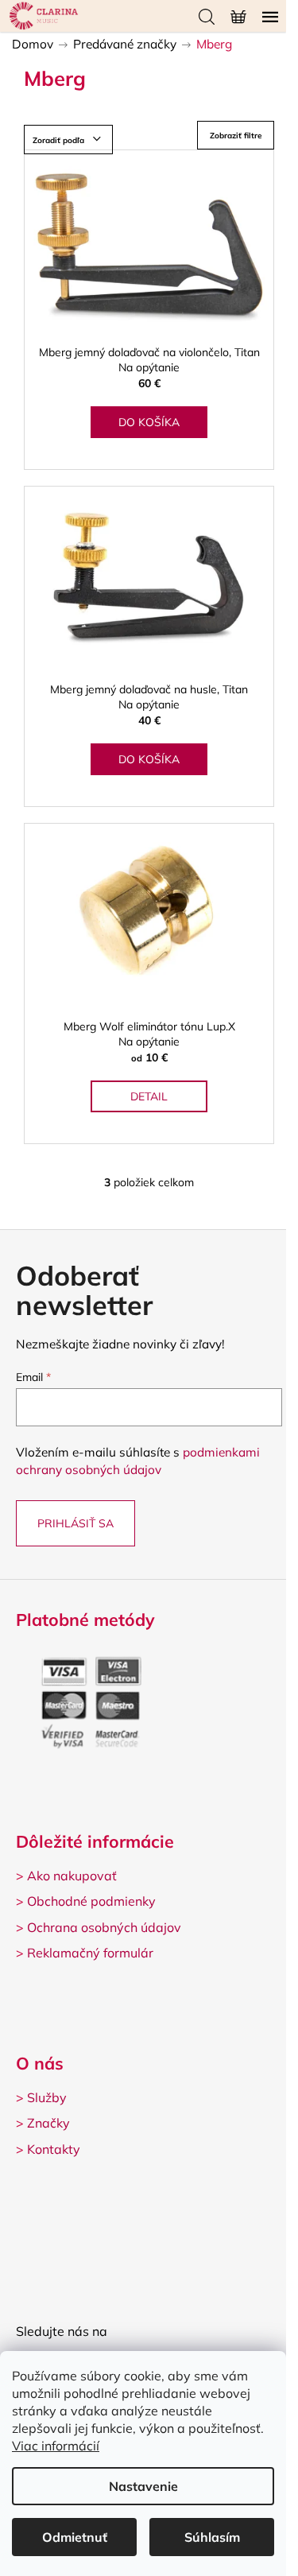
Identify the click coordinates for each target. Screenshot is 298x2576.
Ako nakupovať (72, 1876)
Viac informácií (56, 2446)
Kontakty (54, 2149)
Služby (47, 2097)
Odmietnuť (75, 2537)
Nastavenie (143, 2486)
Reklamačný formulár (90, 1953)
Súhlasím (212, 2537)
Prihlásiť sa (75, 1523)
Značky (48, 2123)
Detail (149, 1096)
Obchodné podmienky (91, 1901)
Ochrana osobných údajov (104, 1927)
